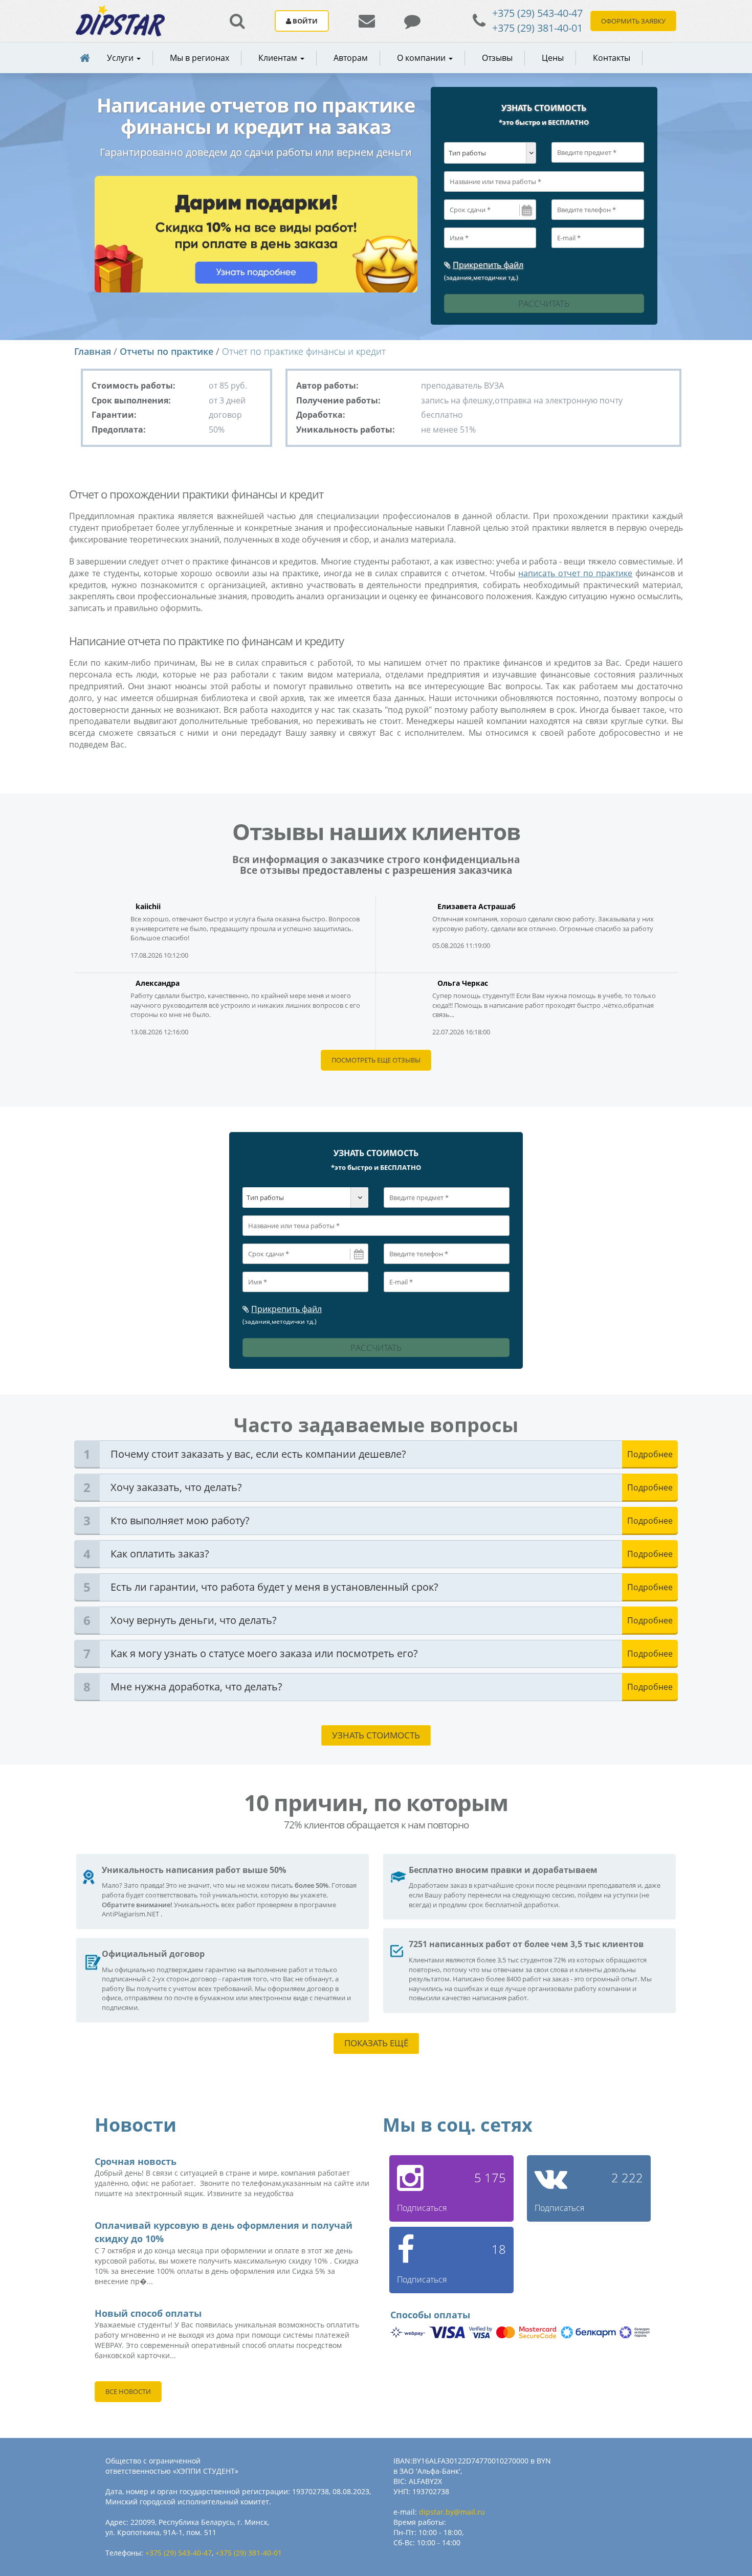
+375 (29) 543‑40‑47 (179, 2553)
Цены (553, 58)
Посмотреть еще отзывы (376, 1060)
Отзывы (497, 58)
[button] (279, 58)
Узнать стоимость (376, 1735)
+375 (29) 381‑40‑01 (249, 2553)
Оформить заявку (633, 21)
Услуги (121, 58)
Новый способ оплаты (148, 2313)
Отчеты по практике (167, 351)
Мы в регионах (200, 58)
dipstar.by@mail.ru (452, 2512)
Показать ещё (376, 2043)
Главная (93, 351)
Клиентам (279, 58)
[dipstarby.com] (120, 21)
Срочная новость (136, 2161)
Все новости (128, 2391)
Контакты (612, 58)
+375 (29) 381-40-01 (537, 28)
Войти (304, 21)
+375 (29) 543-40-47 (537, 13)
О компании (422, 58)
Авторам (351, 58)
